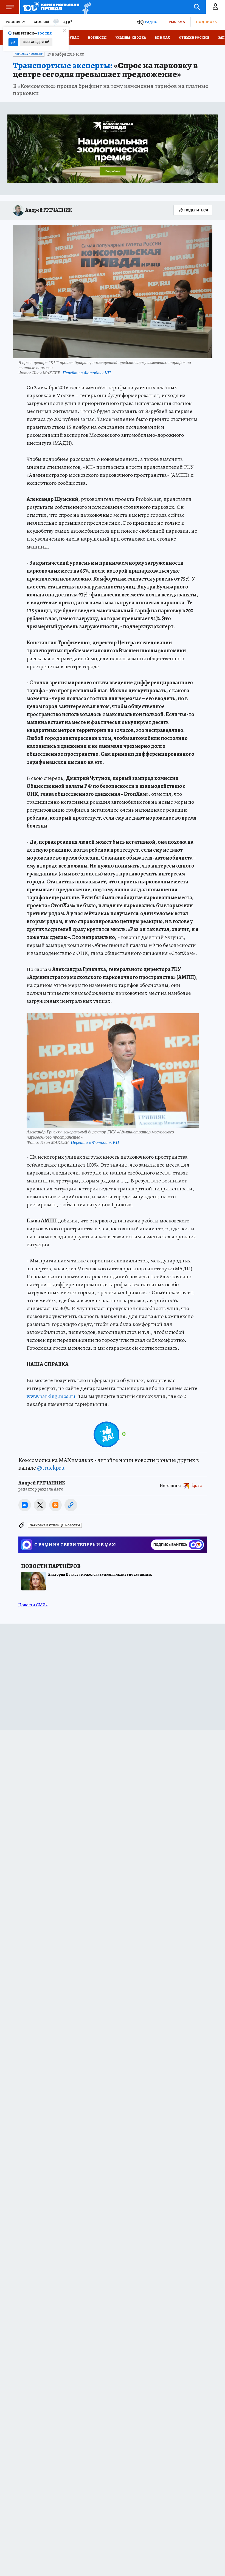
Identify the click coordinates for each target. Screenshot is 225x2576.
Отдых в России (194, 38)
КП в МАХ (162, 38)
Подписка (206, 22)
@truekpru (51, 1468)
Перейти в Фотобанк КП (87, 373)
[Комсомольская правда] (51, 7)
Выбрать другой (36, 42)
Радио (151, 22)
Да (13, 42)
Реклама (177, 22)
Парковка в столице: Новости (55, 1525)
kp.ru (197, 1486)
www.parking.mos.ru (51, 1396)
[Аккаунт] (215, 7)
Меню (10, 7)
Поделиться (196, 210)
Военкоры (97, 38)
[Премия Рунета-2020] (85, 7)
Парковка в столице (29, 54)
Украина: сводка (131, 38)
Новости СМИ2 (33, 1605)
